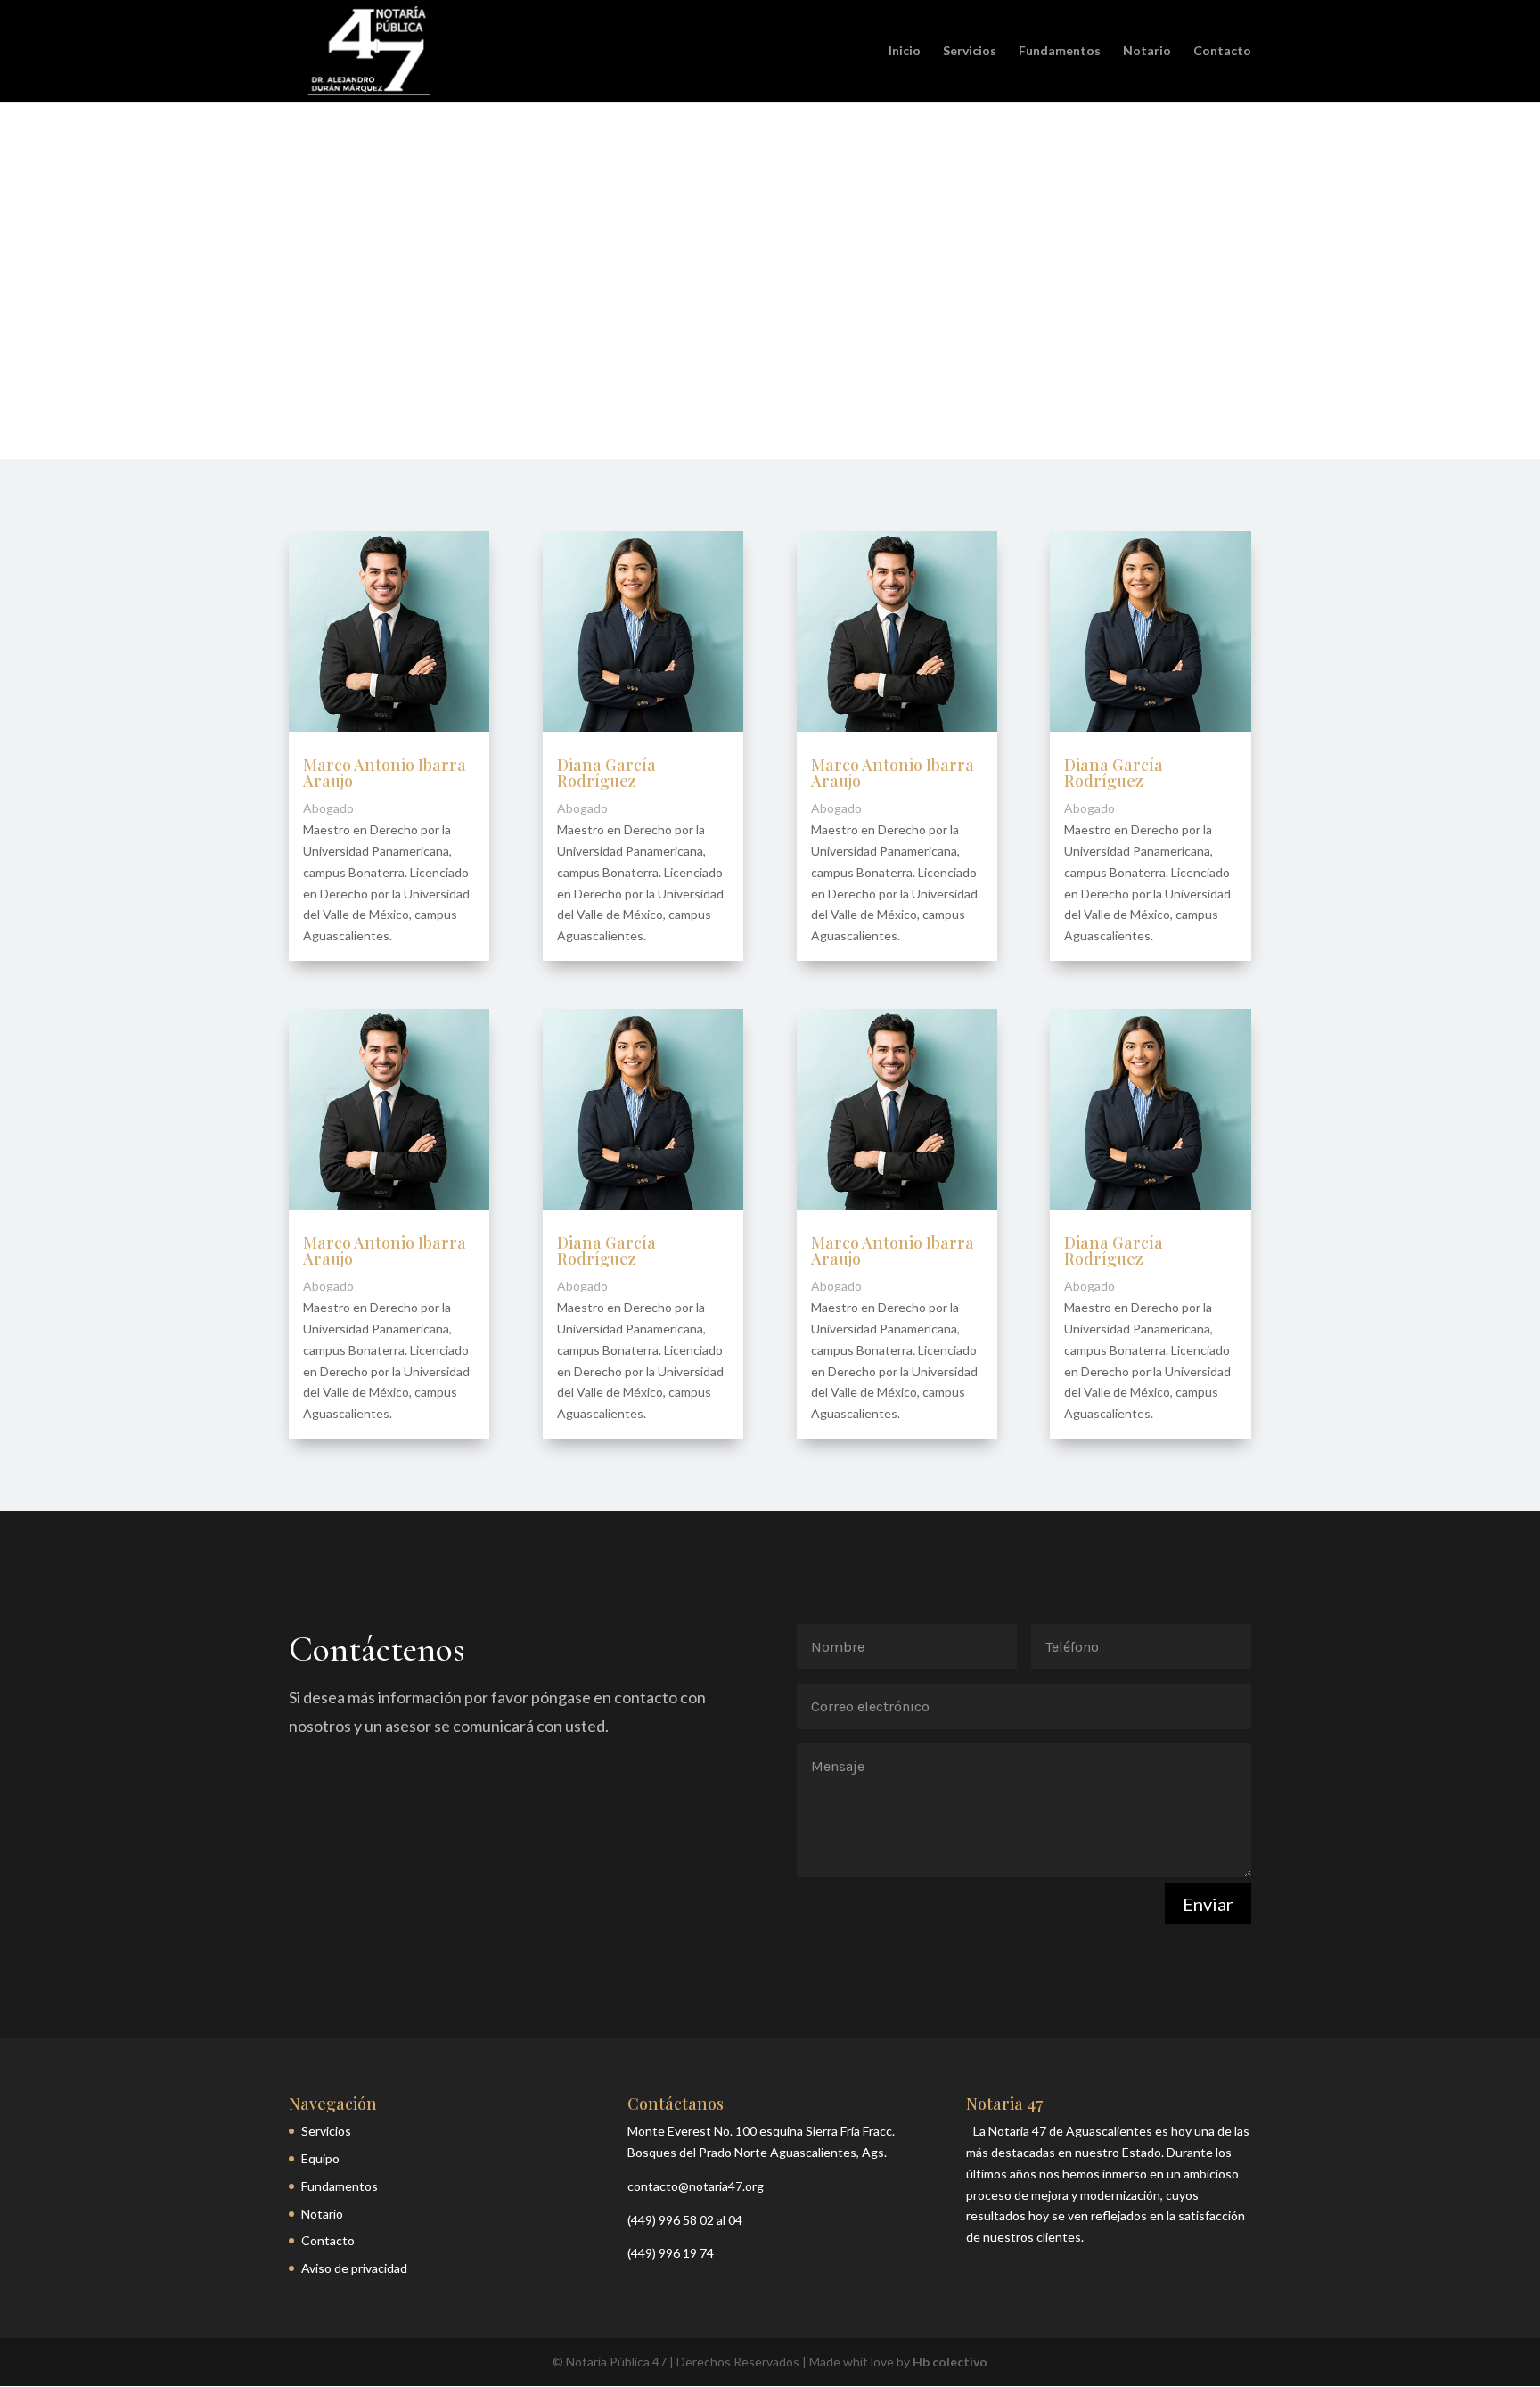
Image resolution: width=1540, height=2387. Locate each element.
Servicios (970, 51)
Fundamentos (1060, 51)
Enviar (1208, 1904)
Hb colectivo (950, 2362)
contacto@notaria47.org (696, 2186)
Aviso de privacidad (354, 2268)
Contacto (1222, 51)
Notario (1147, 51)
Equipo (320, 2158)
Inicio (905, 51)
